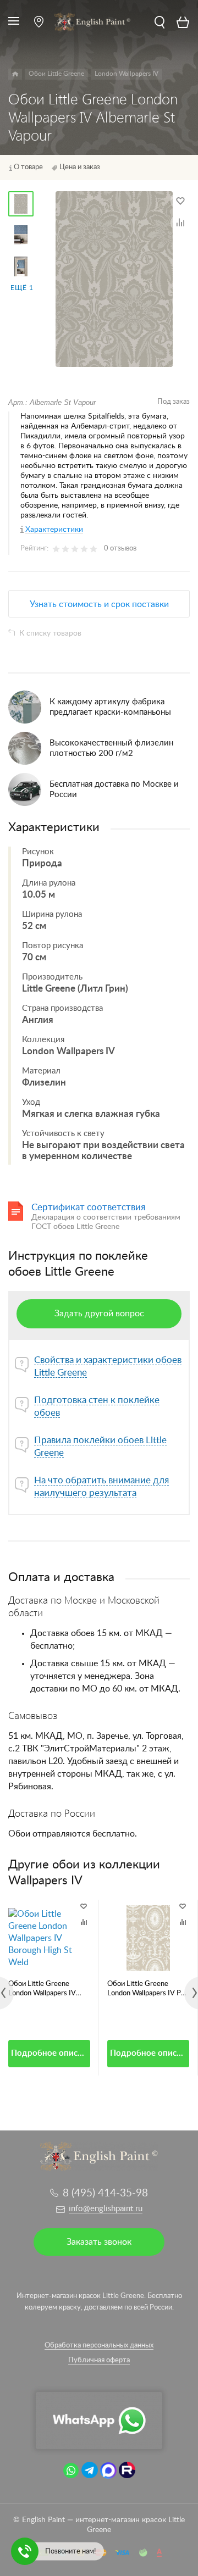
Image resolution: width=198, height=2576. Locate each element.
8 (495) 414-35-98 (105, 2193)
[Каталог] (15, 74)
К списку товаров (50, 633)
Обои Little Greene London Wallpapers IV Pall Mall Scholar (147, 1989)
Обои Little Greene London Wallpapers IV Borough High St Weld (43, 1989)
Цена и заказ (80, 167)
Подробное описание (51, 2053)
